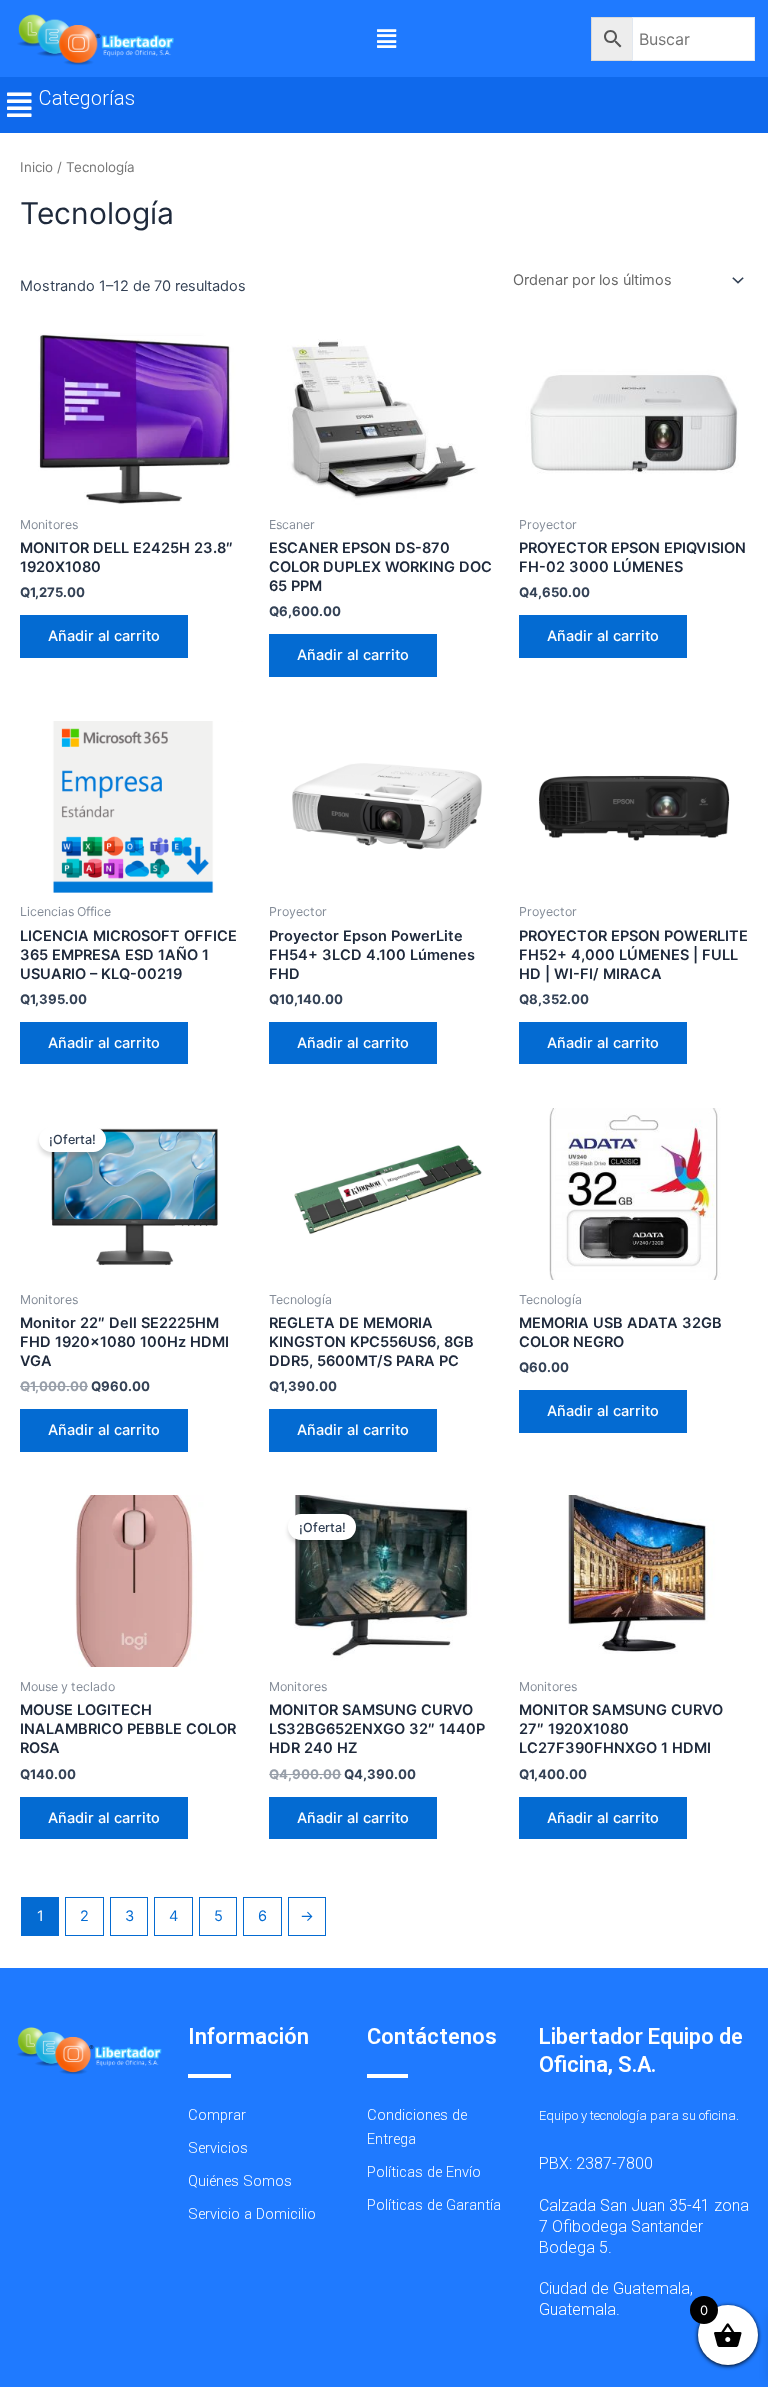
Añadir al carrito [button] (104, 636)
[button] (386, 38)
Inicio (36, 167)
